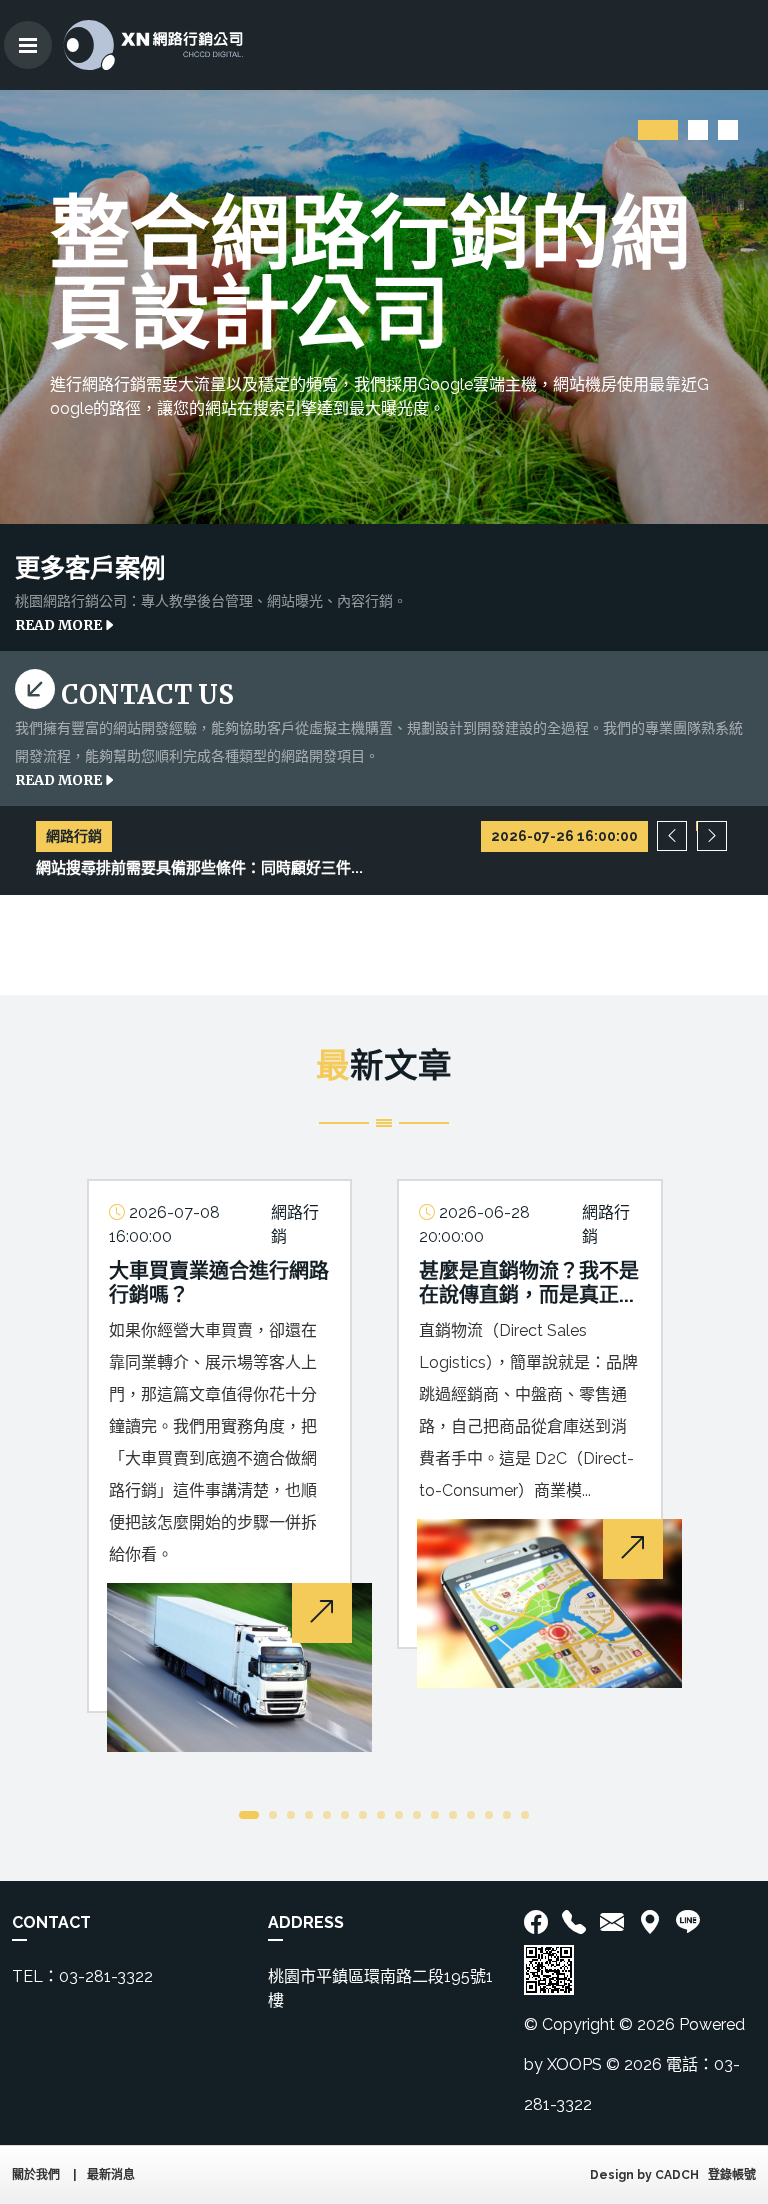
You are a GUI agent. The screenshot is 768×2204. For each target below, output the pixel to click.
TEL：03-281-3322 (82, 1976)
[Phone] (574, 1923)
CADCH (677, 2175)
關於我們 (36, 2175)
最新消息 (111, 2175)
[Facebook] (539, 1923)
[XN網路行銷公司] (153, 45)
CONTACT (51, 1922)
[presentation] (672, 836)
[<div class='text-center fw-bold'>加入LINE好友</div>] (688, 1923)
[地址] (650, 1923)
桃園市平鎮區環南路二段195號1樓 (380, 1988)
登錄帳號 (732, 2175)
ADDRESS (306, 1922)
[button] (658, 130)
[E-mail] (612, 1923)
